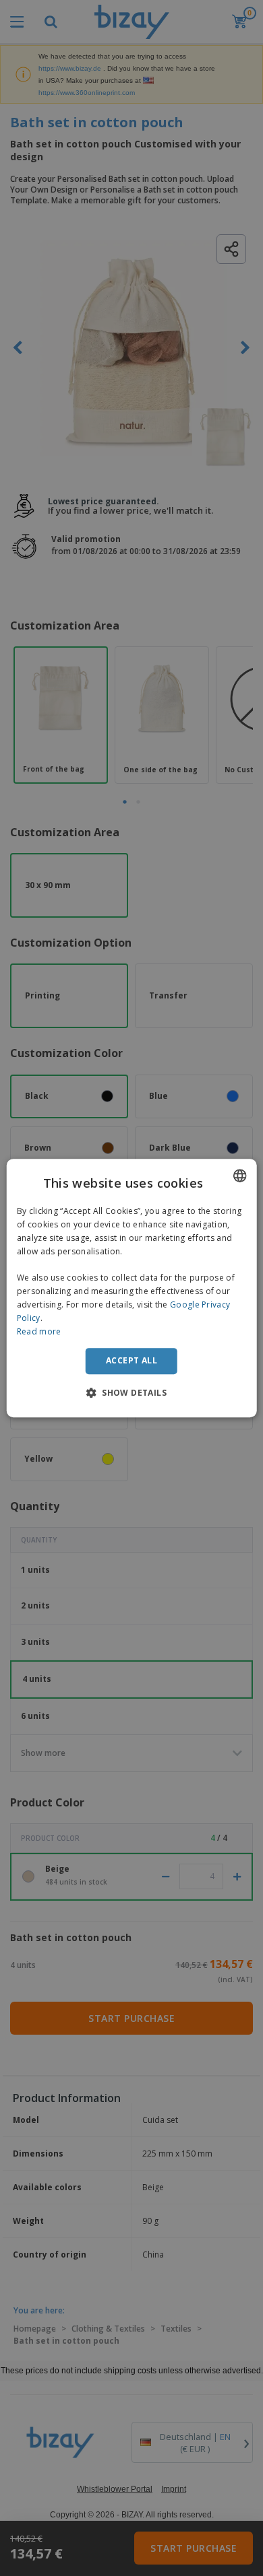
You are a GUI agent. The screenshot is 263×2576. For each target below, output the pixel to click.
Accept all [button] (131, 1360)
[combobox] (239, 1176)
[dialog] (132, 1288)
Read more (39, 1331)
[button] (131, 1392)
